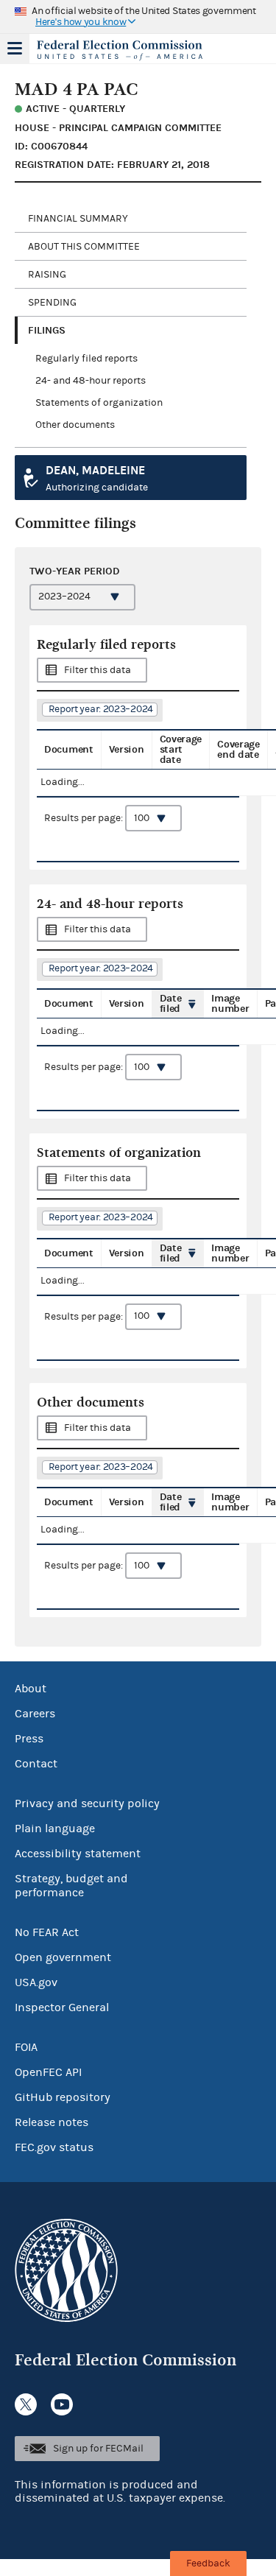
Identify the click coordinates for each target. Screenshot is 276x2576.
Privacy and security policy (87, 1803)
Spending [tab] (52, 303)
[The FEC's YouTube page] (62, 2404)
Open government (63, 1957)
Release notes (52, 2122)
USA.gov (36, 1982)
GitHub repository (63, 2097)
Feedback (208, 2563)
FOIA (26, 2047)
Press (29, 1739)
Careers (35, 1714)
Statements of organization (99, 403)
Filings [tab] (47, 330)
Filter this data (98, 670)
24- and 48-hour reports (91, 381)
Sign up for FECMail (98, 2449)
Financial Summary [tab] (78, 219)
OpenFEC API (48, 2072)
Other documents (75, 425)
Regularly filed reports (86, 359)
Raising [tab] (47, 275)
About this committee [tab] (84, 247)
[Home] (120, 50)
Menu (15, 49)
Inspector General (62, 2007)
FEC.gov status (54, 2147)
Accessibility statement (78, 1854)
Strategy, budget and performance (71, 1886)
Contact (36, 1764)
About (31, 1689)
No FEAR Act (47, 1932)
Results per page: (85, 818)
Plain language (55, 1829)
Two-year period (75, 571)
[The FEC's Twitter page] (26, 2404)
